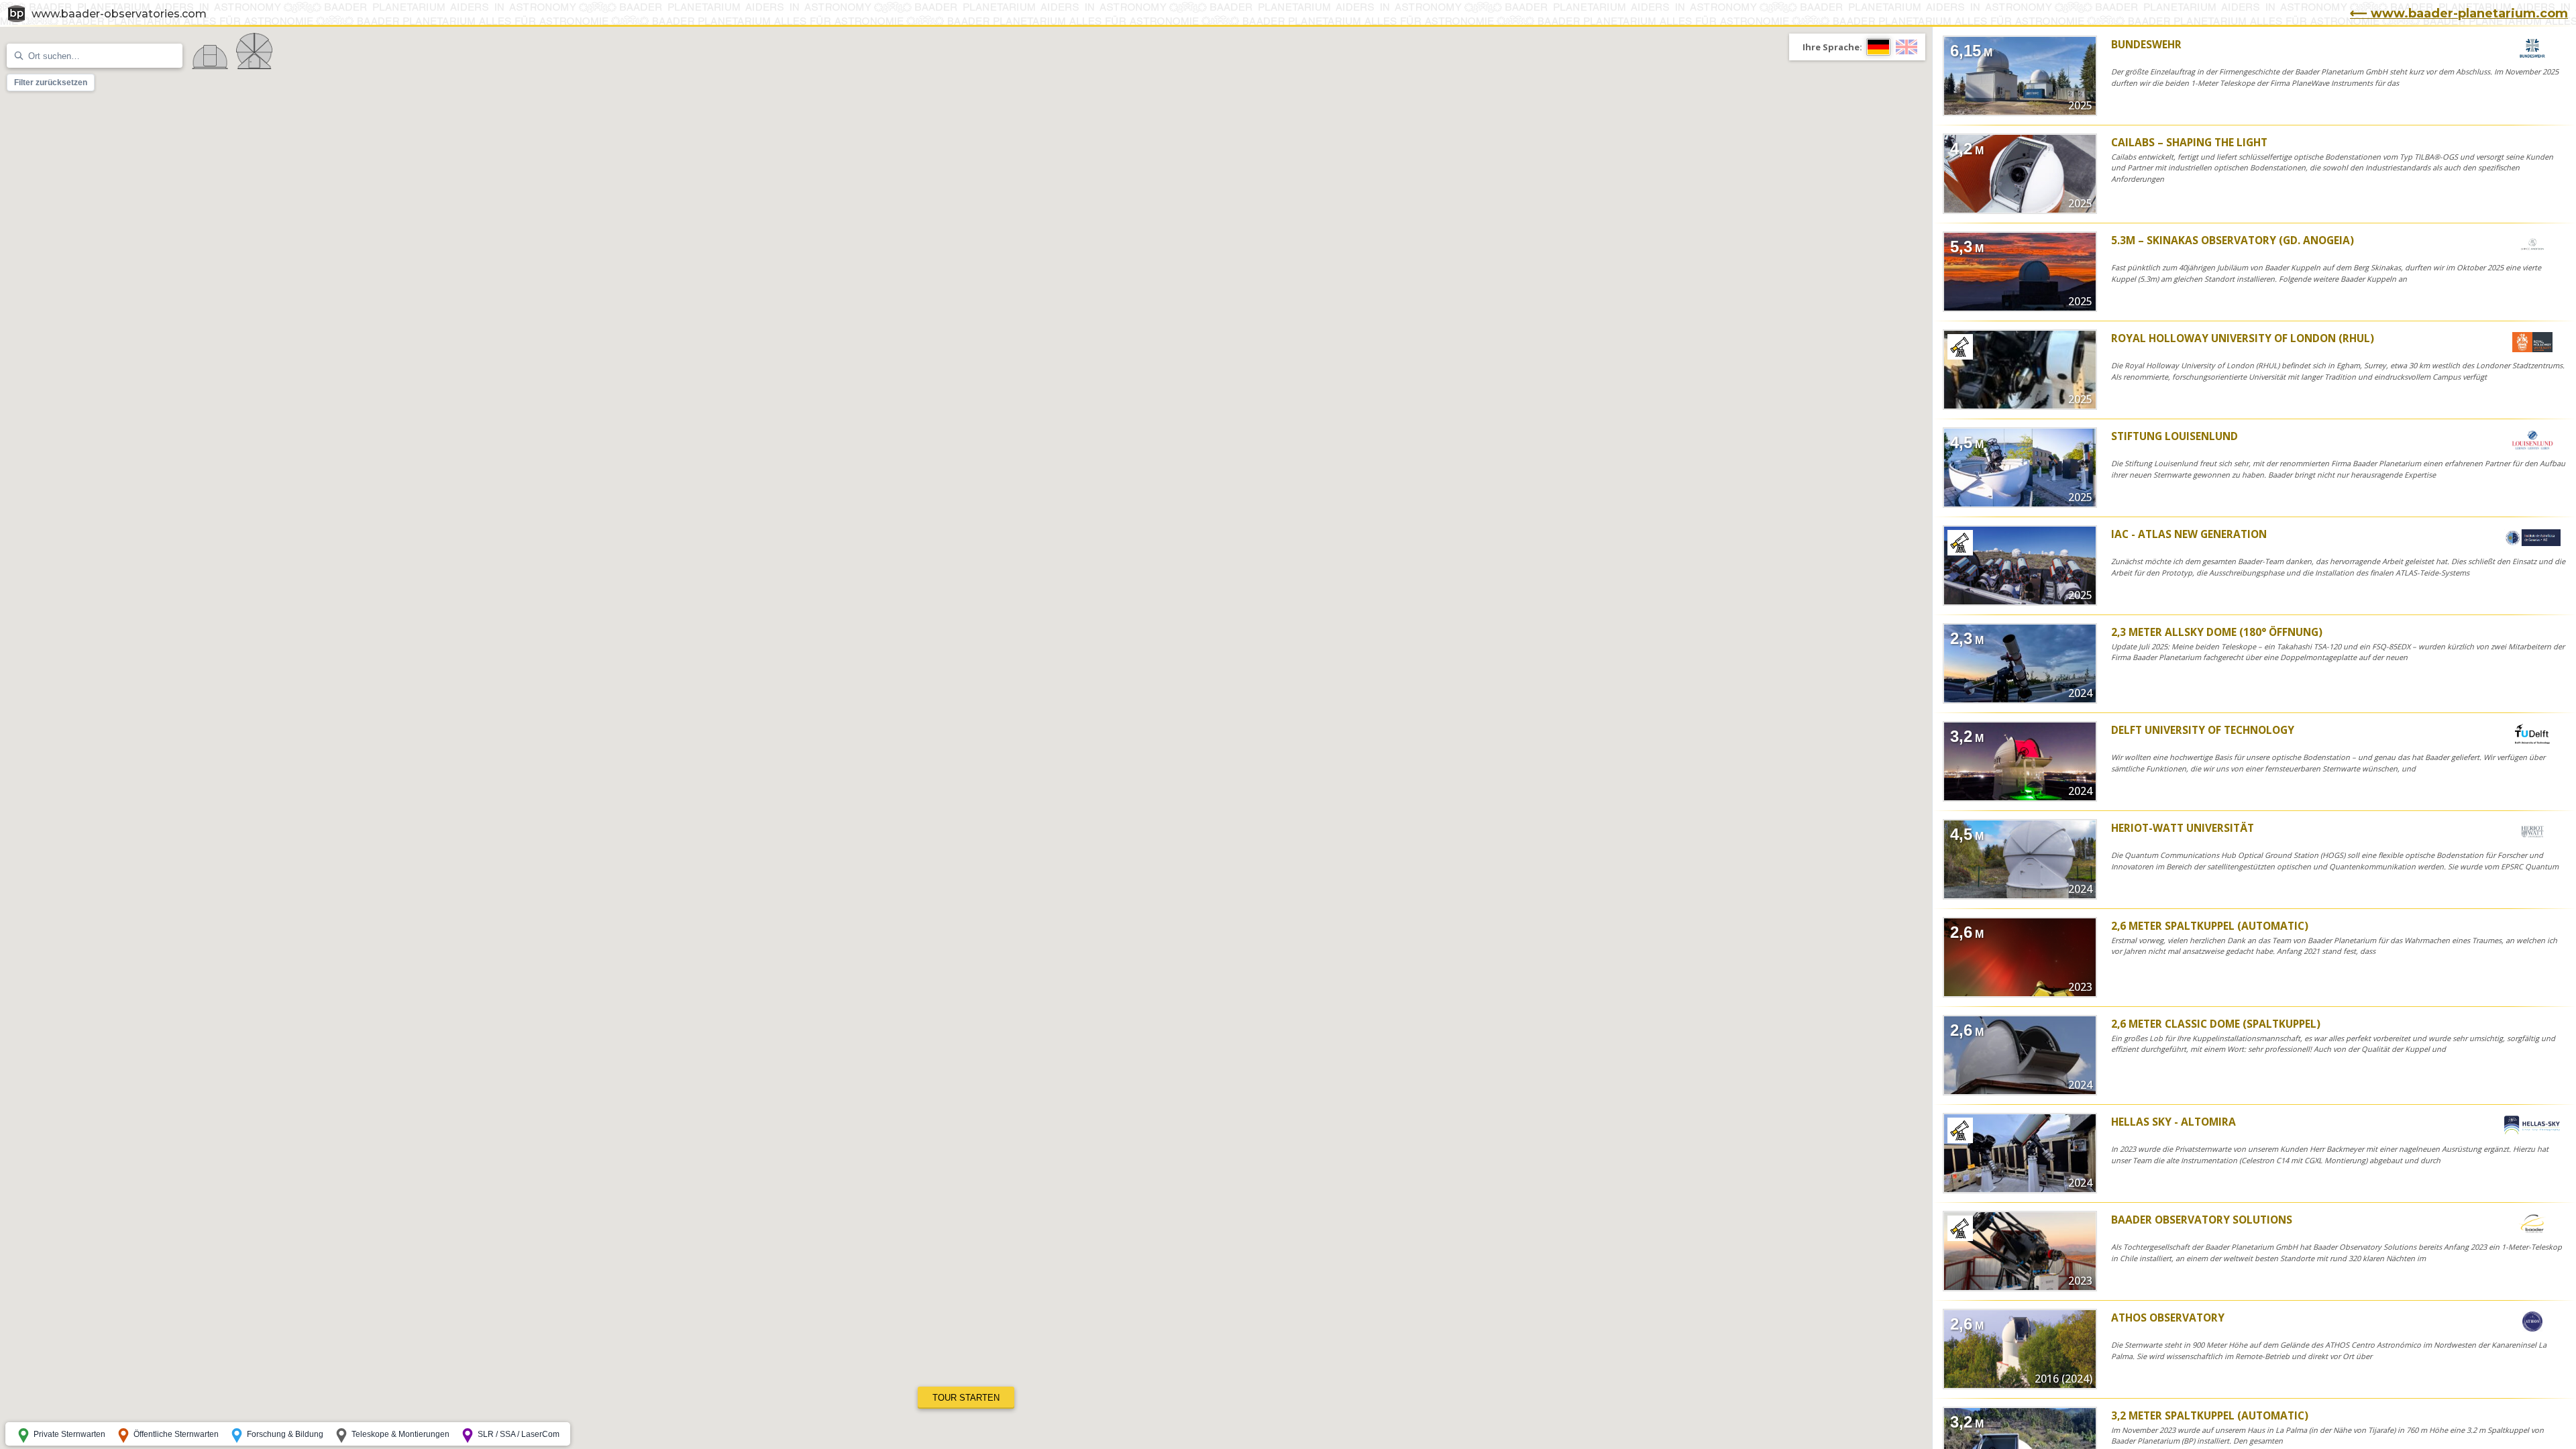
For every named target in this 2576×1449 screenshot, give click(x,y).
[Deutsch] (1878, 47)
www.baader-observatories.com (119, 14)
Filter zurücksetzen (51, 83)
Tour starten (966, 1398)
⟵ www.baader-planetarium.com (2459, 13)
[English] (1907, 47)
